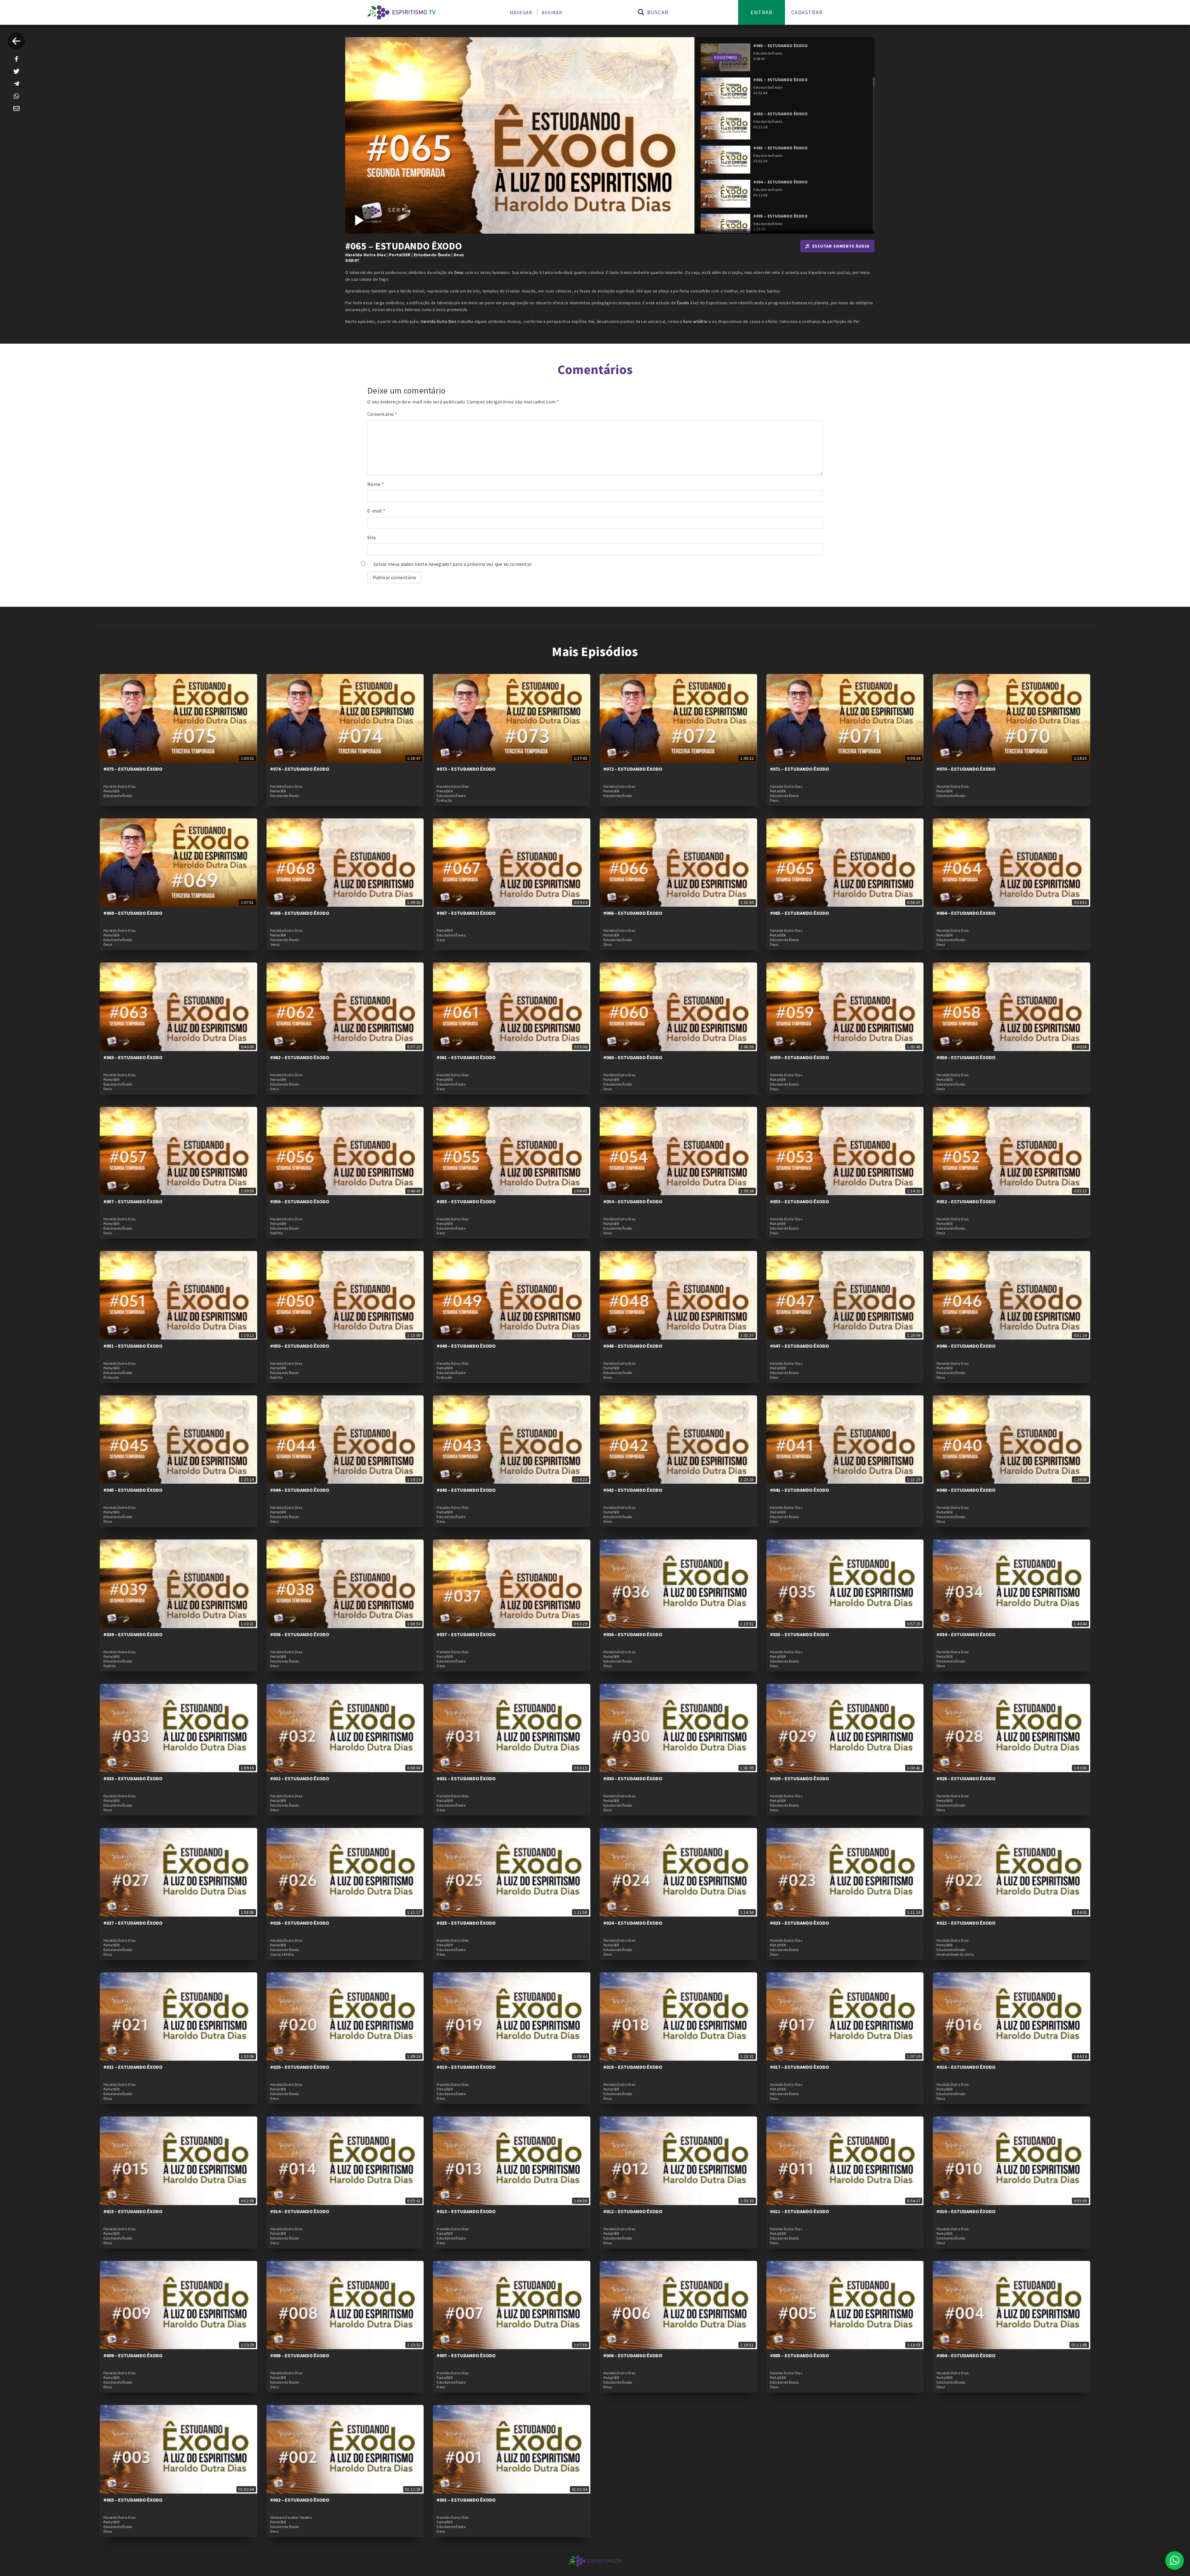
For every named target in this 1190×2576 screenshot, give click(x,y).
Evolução (444, 800)
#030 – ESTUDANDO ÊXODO (633, 1778)
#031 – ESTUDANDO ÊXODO (466, 1778)
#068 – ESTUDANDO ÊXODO (300, 913)
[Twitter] (16, 71)
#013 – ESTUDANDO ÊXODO (466, 2211)
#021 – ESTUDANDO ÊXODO (133, 2067)
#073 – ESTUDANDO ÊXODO (466, 769)
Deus (459, 255)
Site (372, 537)
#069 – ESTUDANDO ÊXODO (133, 913)
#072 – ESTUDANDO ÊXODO (633, 769)
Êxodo (683, 303)
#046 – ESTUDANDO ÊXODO (966, 1346)
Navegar (521, 12)
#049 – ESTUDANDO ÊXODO (466, 1346)
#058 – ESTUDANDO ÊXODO (966, 1057)
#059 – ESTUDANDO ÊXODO (800, 1057)
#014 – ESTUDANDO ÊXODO (300, 2211)
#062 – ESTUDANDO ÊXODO (300, 1057)
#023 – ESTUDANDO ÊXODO (800, 1923)
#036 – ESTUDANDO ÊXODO (633, 1634)
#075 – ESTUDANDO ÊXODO (133, 769)
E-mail (376, 511)
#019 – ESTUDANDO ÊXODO (466, 2067)
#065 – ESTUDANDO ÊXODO (800, 913)
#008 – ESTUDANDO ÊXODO (300, 2355)
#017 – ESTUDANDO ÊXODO (800, 2067)
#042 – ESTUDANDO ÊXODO (633, 1490)
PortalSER (400, 255)
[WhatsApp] (16, 96)
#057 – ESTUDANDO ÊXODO (133, 1201)
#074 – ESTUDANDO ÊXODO (300, 769)
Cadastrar (807, 12)
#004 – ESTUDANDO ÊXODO (966, 2355)
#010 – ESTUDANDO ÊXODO (966, 2211)
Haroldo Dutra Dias (366, 255)
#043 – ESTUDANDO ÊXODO (466, 1490)
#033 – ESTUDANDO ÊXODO (133, 1778)
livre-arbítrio (695, 321)
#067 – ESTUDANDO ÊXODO (466, 913)
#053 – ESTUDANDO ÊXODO (800, 1201)
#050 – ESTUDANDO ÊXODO (300, 1346)
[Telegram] (16, 84)
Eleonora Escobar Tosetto (291, 2517)
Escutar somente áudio (841, 246)
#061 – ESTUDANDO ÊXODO (466, 1057)
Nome (376, 484)
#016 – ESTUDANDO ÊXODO (966, 2067)
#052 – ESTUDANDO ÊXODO (966, 1201)
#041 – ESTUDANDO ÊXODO (800, 1490)
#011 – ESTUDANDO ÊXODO (800, 2211)
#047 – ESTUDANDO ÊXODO (800, 1346)
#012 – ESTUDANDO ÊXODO (633, 2211)
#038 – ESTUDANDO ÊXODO (300, 1634)
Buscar (657, 12)
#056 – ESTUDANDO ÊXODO (300, 1201)
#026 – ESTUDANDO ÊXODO (300, 1923)
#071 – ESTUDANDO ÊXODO (800, 769)
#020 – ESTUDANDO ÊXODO (300, 2067)
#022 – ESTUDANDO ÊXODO (966, 1923)
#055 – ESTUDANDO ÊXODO (466, 1201)
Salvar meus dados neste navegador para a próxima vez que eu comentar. (453, 564)
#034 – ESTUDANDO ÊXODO (966, 1634)
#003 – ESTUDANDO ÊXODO (133, 2500)
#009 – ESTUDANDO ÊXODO (133, 2355)
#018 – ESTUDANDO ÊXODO (633, 2067)
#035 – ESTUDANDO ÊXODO (800, 1634)
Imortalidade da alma (955, 1954)
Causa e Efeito (282, 1954)
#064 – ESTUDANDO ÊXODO (966, 913)
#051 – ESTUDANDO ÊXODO (133, 1346)
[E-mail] (16, 108)
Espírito (276, 1233)
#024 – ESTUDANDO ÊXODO (633, 1923)
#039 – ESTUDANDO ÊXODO (133, 1634)
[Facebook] (16, 59)
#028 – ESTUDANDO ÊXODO (966, 1778)
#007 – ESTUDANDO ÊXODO (466, 2355)
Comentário (382, 414)
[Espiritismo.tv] (401, 12)
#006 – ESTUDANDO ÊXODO (633, 2355)
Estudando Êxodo (432, 255)
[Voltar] (16, 41)
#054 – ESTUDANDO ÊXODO (633, 1201)
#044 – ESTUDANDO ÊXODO (300, 1490)
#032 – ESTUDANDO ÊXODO (300, 1778)
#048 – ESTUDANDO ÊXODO (633, 1346)
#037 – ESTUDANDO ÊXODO (466, 1634)
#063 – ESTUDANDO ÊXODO (133, 1057)
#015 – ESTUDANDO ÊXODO (133, 2211)
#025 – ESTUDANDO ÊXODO (466, 1923)
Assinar (552, 12)
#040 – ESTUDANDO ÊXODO (966, 1490)
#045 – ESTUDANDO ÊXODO (133, 1490)
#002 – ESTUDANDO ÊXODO (300, 2500)
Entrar (762, 12)
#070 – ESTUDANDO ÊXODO (966, 769)
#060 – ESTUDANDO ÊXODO (633, 1057)
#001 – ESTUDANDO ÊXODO (466, 2500)
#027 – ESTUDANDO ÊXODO (133, 1923)
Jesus (275, 945)
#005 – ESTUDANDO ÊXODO (800, 2355)
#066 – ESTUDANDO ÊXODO (633, 913)
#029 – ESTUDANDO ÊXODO (800, 1778)
